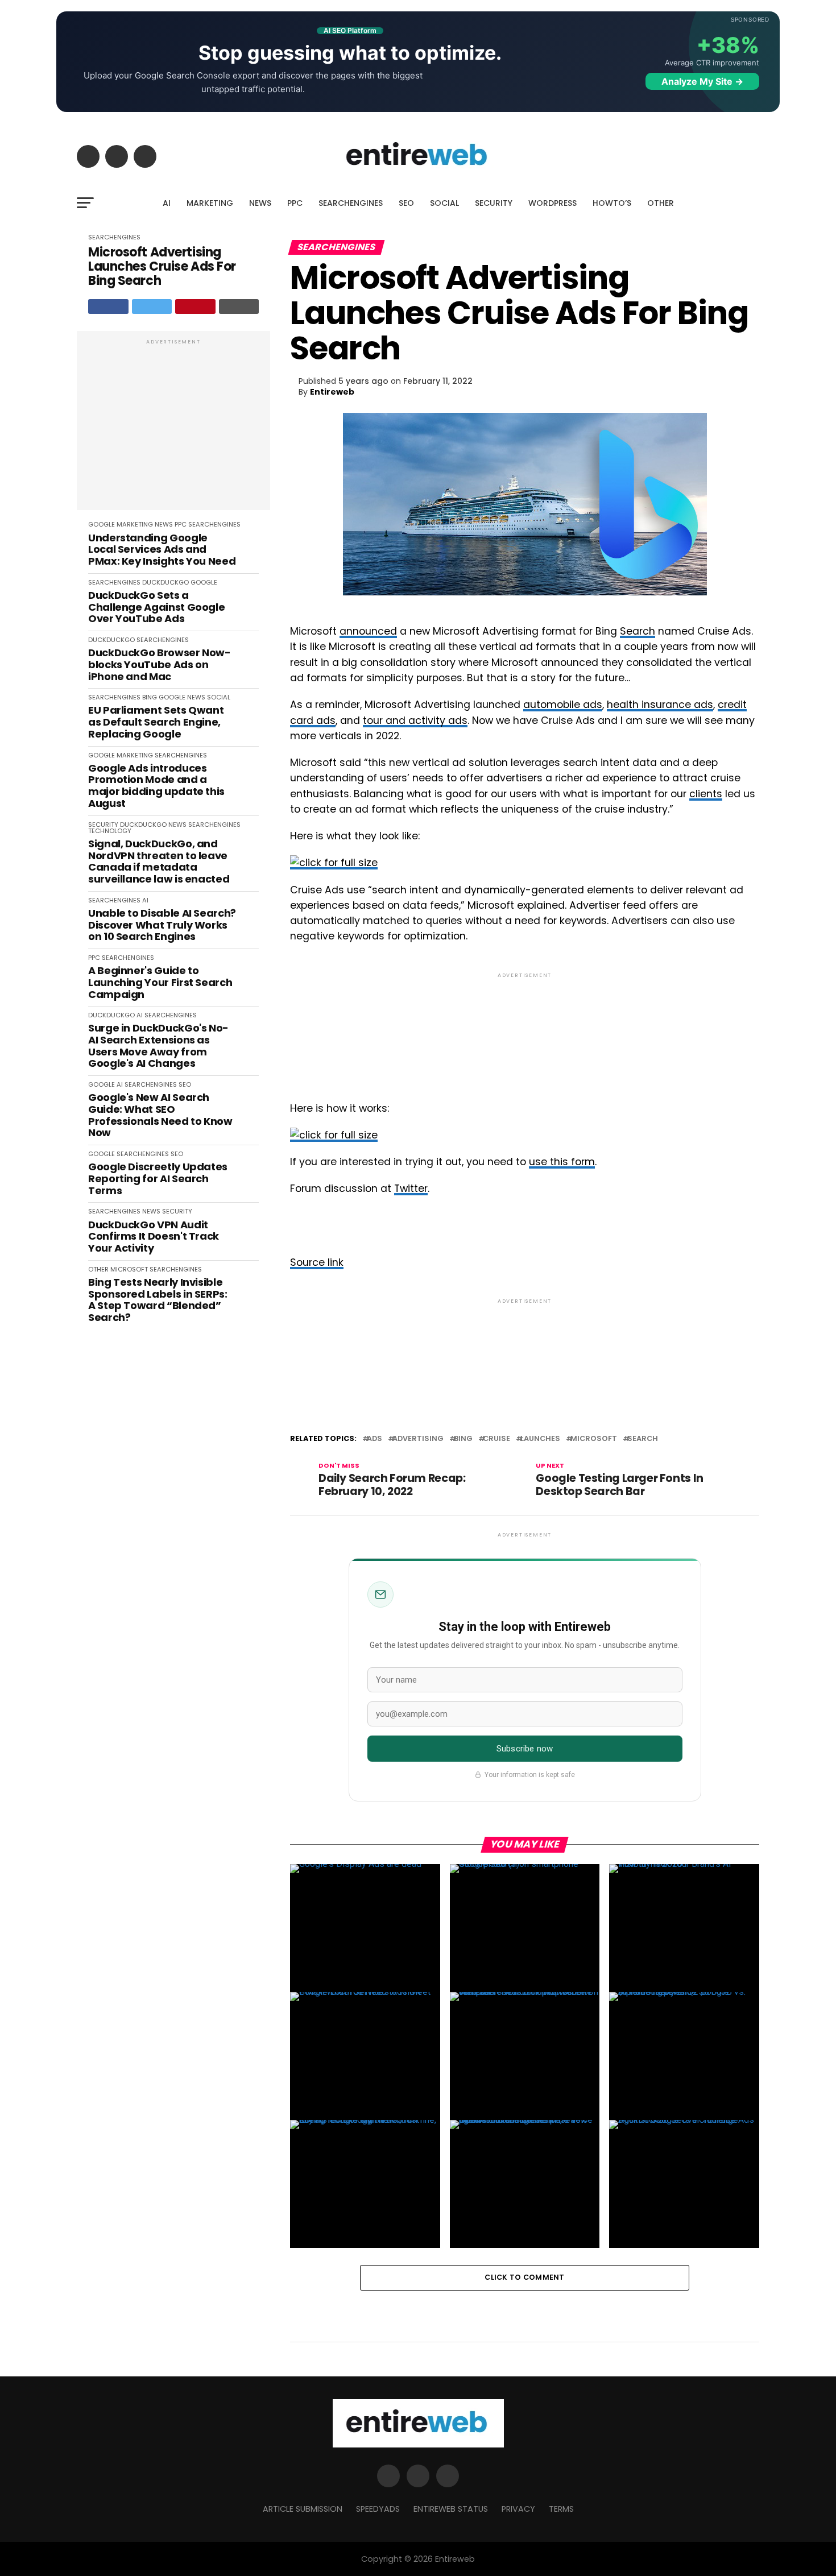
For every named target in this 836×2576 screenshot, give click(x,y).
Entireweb (332, 392)
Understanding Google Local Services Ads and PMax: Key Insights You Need (162, 550)
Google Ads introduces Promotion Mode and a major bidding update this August (156, 786)
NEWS (260, 203)
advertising (418, 1439)
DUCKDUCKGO (165, 582)
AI (167, 203)
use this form (562, 1162)
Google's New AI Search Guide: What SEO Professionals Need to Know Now (160, 1115)
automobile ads (563, 705)
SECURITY (494, 203)
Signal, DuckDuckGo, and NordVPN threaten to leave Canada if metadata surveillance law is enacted (159, 862)
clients (706, 794)
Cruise (496, 1439)
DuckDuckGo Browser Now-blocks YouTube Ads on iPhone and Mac (160, 665)
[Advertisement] (173, 426)
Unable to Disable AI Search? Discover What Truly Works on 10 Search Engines (162, 925)
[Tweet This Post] (152, 307)
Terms (561, 2509)
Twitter (411, 1188)
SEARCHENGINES (351, 203)
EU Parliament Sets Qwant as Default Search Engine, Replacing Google (156, 722)
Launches (540, 1439)
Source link (317, 1262)
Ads (374, 1439)
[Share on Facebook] (108, 307)
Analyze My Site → (702, 81)
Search (638, 631)
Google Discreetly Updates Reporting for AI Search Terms (158, 1179)
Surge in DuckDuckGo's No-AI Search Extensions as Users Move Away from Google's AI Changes (158, 1046)
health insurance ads (660, 705)
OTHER (661, 203)
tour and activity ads (415, 720)
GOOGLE (102, 524)
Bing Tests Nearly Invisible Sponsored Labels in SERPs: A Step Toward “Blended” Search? (158, 1300)
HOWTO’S (612, 203)
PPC (295, 203)
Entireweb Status (451, 2509)
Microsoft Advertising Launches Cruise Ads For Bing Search (162, 267)
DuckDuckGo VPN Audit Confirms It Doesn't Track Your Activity (154, 1237)
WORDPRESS (552, 203)
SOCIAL (444, 203)
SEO (406, 203)
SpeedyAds (378, 2509)
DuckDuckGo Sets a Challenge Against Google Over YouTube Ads (156, 607)
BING (150, 697)
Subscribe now (525, 1749)
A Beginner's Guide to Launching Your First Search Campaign (160, 983)
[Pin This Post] (195, 307)
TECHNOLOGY (110, 831)
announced (368, 631)
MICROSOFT (129, 1269)
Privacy (518, 2509)
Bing (463, 1439)
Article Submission (303, 2509)
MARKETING (210, 203)
